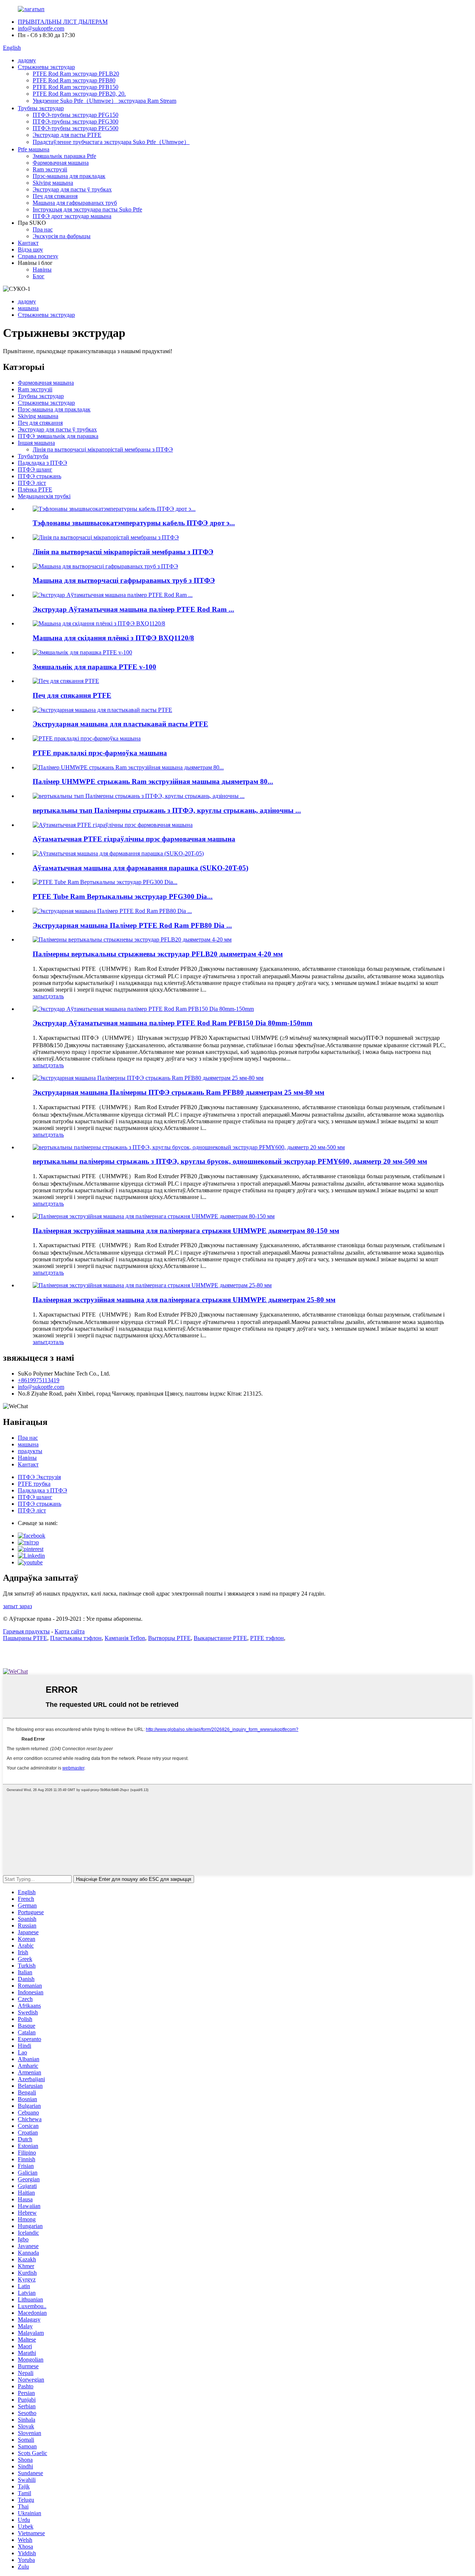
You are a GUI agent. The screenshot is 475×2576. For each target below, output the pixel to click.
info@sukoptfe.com (41, 28)
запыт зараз (17, 1606)
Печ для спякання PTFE (72, 695)
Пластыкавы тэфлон (76, 1638)
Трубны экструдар (41, 108)
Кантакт (28, 243)
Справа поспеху (38, 256)
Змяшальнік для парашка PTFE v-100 (94, 667)
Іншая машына (36, 443)
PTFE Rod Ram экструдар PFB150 (76, 87)
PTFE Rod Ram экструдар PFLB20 (76, 74)
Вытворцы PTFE (169, 1638)
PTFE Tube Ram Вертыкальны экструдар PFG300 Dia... (123, 896)
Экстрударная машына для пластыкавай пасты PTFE (120, 724)
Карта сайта (70, 1631)
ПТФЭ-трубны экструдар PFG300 (76, 121)
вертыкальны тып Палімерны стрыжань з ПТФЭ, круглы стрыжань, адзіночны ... (167, 810)
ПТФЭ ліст (32, 483)
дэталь (56, 996)
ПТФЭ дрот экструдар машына (72, 216)
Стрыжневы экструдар (46, 67)
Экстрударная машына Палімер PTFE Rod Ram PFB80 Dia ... (132, 925)
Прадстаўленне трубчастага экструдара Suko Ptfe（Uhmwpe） (111, 142)
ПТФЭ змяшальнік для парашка (58, 436)
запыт (40, 996)
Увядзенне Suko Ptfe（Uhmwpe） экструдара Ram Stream (104, 101)
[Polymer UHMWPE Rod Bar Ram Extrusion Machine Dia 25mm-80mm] (152, 1285)
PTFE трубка (34, 1484)
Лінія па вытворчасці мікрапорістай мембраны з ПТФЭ (103, 449)
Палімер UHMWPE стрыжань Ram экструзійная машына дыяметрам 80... (153, 781)
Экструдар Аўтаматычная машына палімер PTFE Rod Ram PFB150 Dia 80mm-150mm (173, 1023)
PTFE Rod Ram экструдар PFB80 (74, 80)
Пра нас (43, 229)
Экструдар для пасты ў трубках (72, 189)
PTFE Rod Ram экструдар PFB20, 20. (79, 94)
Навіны (42, 270)
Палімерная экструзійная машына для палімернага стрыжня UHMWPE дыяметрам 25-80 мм (184, 1300)
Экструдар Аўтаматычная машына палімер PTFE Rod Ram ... (133, 609)
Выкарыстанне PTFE (220, 1638)
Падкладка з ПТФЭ (42, 463)
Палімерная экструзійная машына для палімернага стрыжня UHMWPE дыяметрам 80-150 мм (186, 1231)
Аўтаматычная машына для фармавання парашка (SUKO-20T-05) (140, 868)
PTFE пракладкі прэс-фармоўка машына (100, 753)
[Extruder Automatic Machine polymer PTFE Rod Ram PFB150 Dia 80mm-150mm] (143, 1009)
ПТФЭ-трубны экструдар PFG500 (76, 128)
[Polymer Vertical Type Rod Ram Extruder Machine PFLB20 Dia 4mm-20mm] (132, 939)
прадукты (30, 1451)
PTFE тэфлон (267, 1638)
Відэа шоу (30, 249)
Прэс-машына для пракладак (69, 176)
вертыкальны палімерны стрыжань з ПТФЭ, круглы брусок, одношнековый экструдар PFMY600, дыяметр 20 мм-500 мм (230, 1161)
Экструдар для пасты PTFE (67, 135)
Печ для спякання (55, 196)
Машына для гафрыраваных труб (75, 203)
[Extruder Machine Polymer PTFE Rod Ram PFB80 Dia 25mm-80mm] (148, 1078)
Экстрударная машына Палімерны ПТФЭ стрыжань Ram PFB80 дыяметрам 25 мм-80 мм (178, 1092)
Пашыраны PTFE (25, 1638)
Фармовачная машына (61, 163)
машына (28, 308)
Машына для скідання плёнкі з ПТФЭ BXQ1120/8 (113, 638)
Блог (39, 276)
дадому (27, 60)
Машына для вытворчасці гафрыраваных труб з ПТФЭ (124, 580)
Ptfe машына (34, 149)
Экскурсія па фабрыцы (62, 236)
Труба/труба (33, 456)
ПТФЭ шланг (35, 469)
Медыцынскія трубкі (44, 496)
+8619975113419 (39, 1380)
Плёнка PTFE (35, 489)
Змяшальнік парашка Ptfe (64, 156)
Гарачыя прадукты (26, 1631)
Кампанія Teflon (125, 1638)
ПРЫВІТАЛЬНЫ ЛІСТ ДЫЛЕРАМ (63, 22)
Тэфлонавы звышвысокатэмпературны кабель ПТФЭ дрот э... (134, 523)
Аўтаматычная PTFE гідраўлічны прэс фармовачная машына (134, 839)
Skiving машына (53, 183)
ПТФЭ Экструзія (39, 1477)
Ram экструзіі (50, 169)
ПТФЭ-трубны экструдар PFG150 (76, 115)
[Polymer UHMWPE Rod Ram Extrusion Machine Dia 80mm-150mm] (154, 1216)
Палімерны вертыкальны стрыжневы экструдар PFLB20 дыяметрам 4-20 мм (158, 954)
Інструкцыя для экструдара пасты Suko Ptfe (87, 209)
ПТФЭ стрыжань (40, 476)
